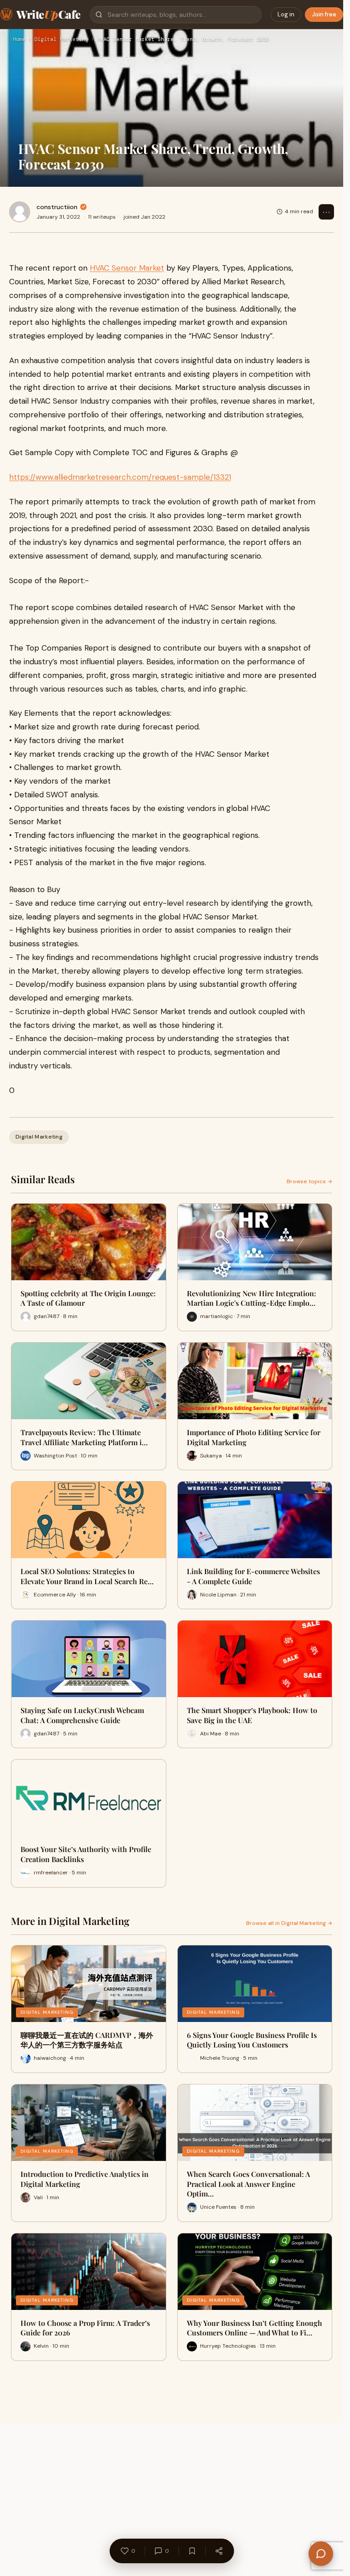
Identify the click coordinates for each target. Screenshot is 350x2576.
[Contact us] (321, 2554)
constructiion (57, 207)
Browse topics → (309, 1181)
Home (19, 40)
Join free (324, 14)
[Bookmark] (192, 2551)
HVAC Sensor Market (127, 268)
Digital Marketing (61, 40)
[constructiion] (20, 212)
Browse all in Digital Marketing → (289, 1923)
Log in (286, 14)
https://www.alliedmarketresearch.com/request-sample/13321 (120, 477)
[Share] (219, 2551)
